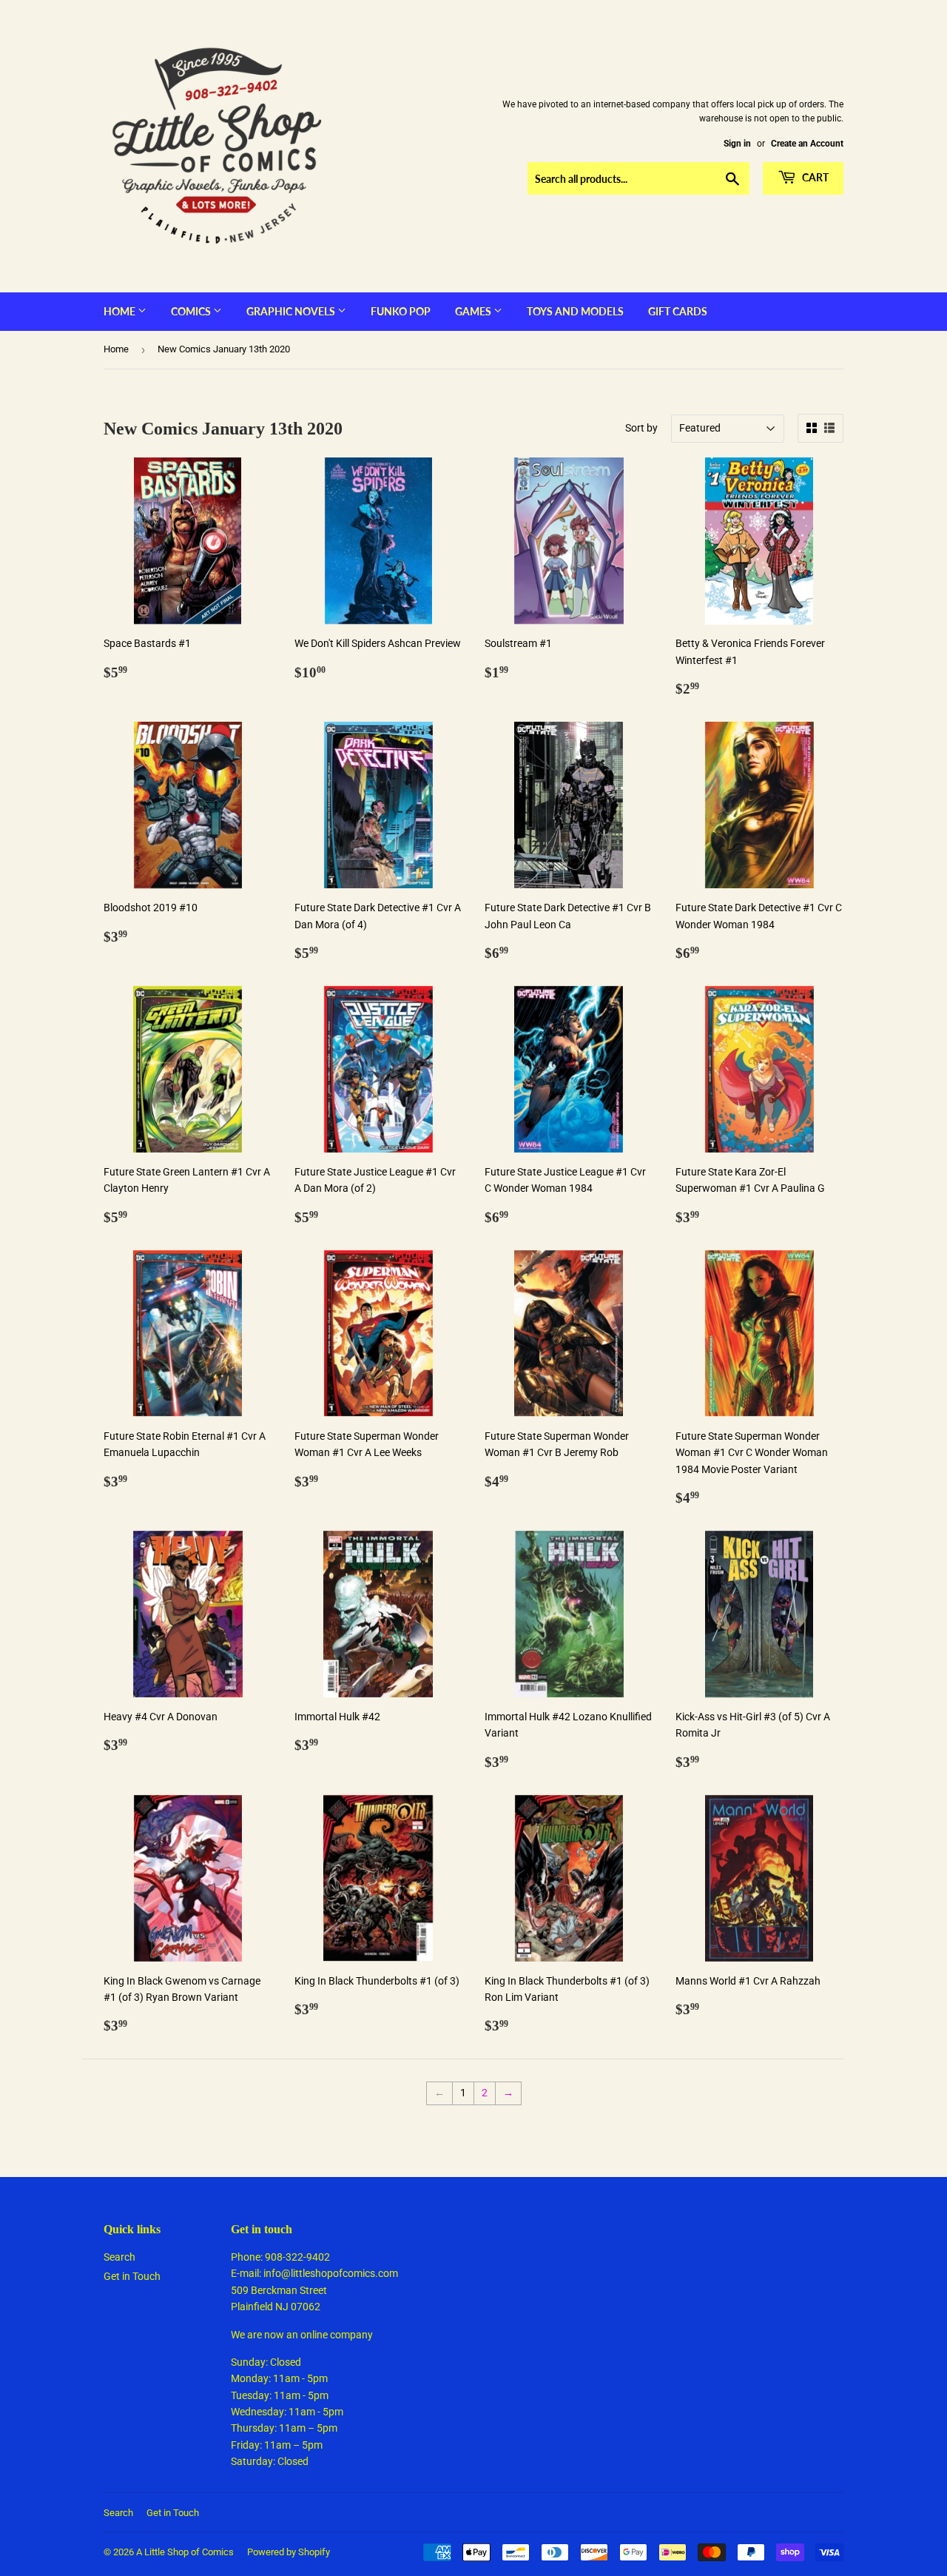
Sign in (737, 144)
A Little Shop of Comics (185, 2552)
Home (121, 311)
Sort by (641, 428)
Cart (814, 177)
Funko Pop (401, 311)
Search (119, 2257)
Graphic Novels (292, 311)
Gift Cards (678, 311)
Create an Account (807, 144)
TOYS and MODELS (575, 311)
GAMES (474, 311)
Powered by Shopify (289, 2552)
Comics (192, 311)
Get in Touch (132, 2276)
